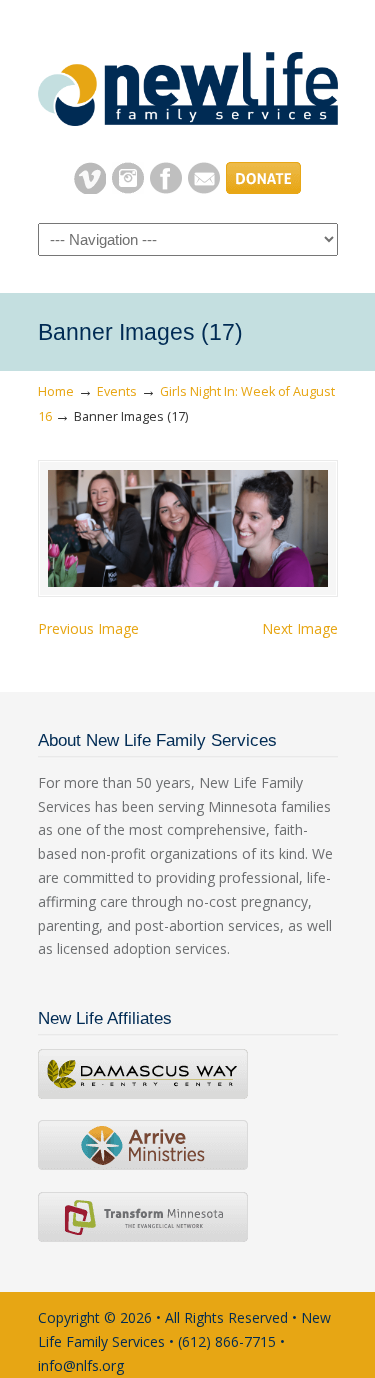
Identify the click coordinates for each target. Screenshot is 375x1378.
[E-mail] (204, 188)
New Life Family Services (188, 81)
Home (56, 391)
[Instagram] (128, 188)
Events (117, 391)
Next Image (300, 628)
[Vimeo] (90, 188)
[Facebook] (166, 188)
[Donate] (263, 188)
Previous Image (88, 628)
